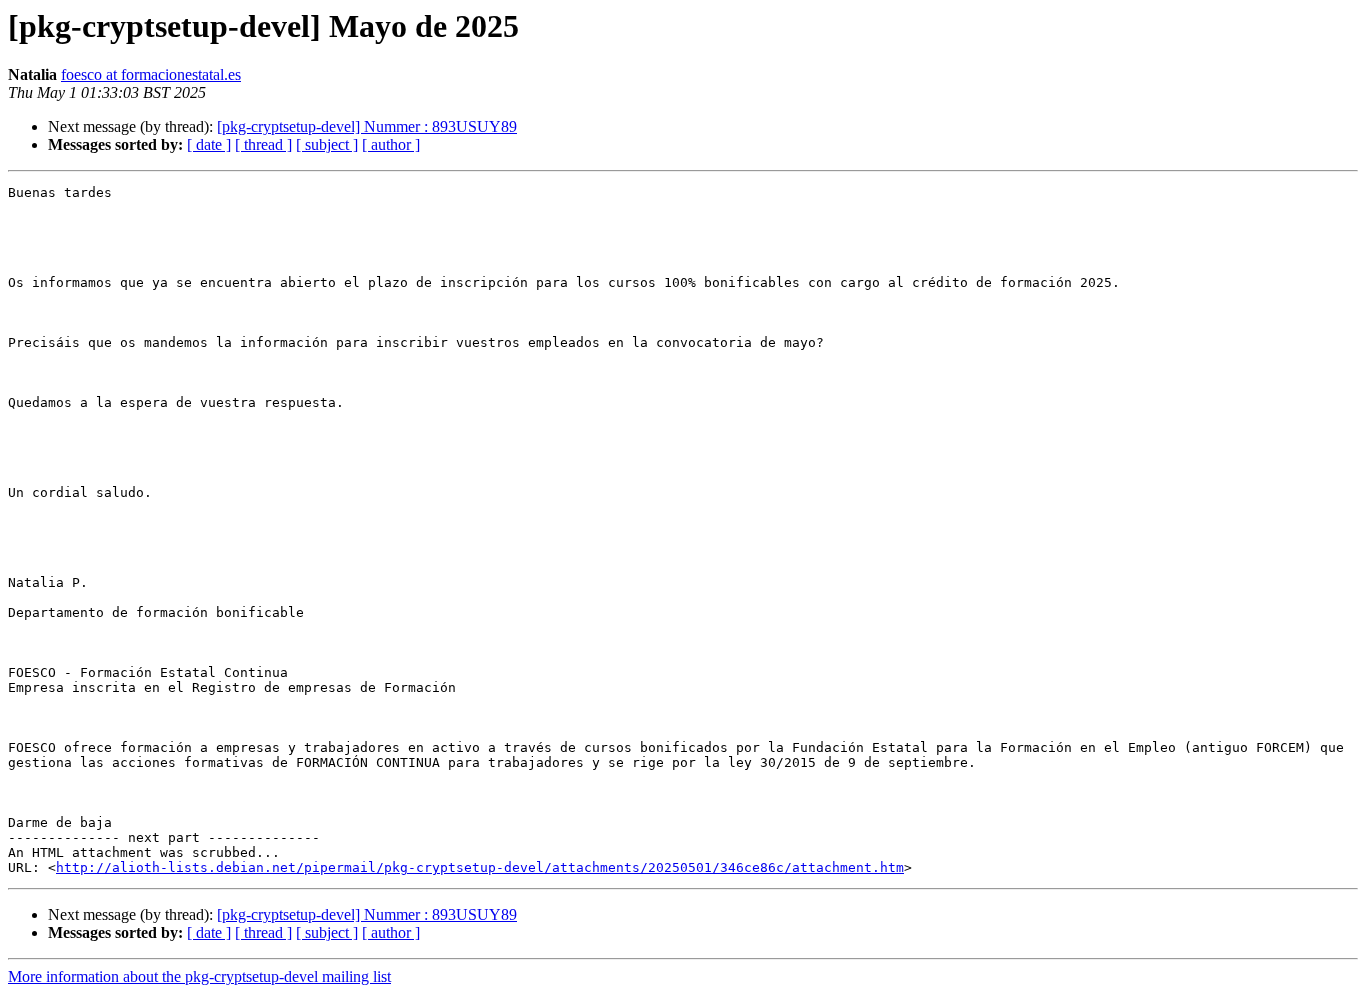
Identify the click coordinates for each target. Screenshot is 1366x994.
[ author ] (391, 144)
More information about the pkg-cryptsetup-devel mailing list (199, 976)
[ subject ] (327, 144)
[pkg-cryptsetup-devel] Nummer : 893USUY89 (367, 126)
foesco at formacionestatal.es (151, 74)
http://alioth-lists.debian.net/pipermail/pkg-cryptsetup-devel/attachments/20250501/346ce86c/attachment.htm (480, 867)
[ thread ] (263, 144)
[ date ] (209, 144)
